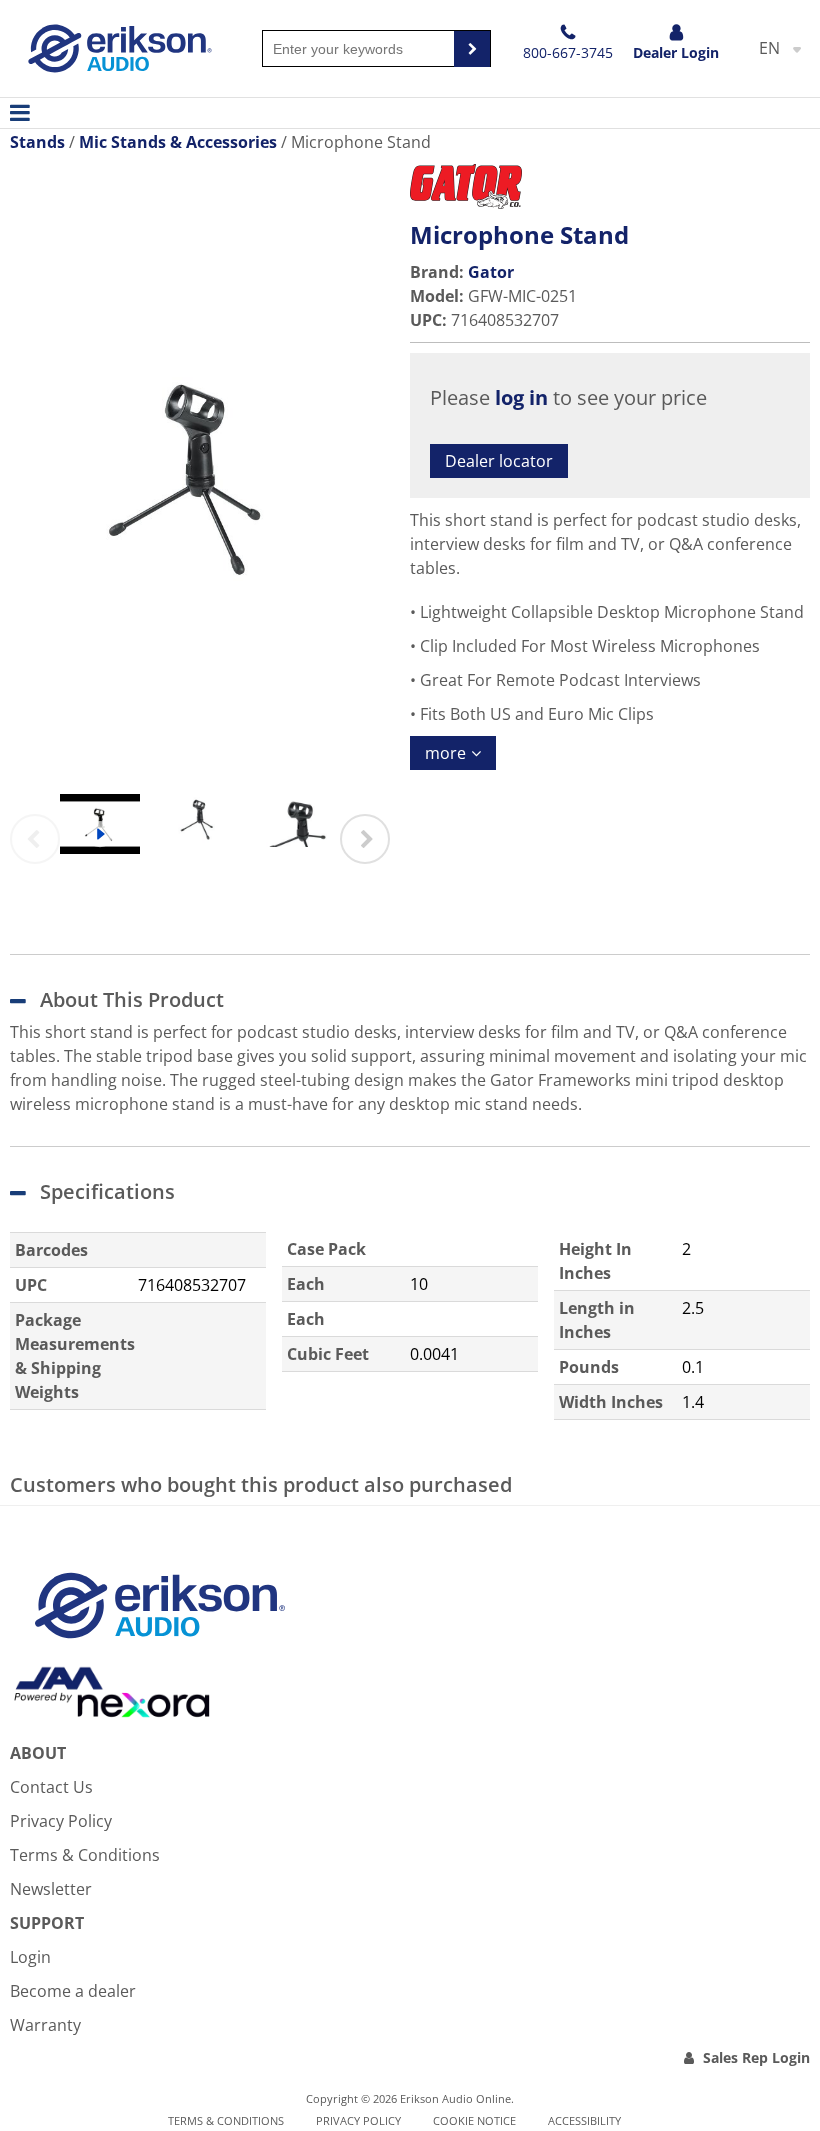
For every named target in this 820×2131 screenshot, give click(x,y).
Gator (491, 272)
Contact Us (51, 1787)
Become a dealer (73, 1991)
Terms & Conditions (85, 1855)
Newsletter (51, 1889)
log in (521, 397)
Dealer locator (499, 461)
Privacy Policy (61, 1821)
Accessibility (584, 2120)
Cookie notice (474, 2120)
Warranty (45, 2025)
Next (365, 839)
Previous (35, 839)
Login (30, 1957)
